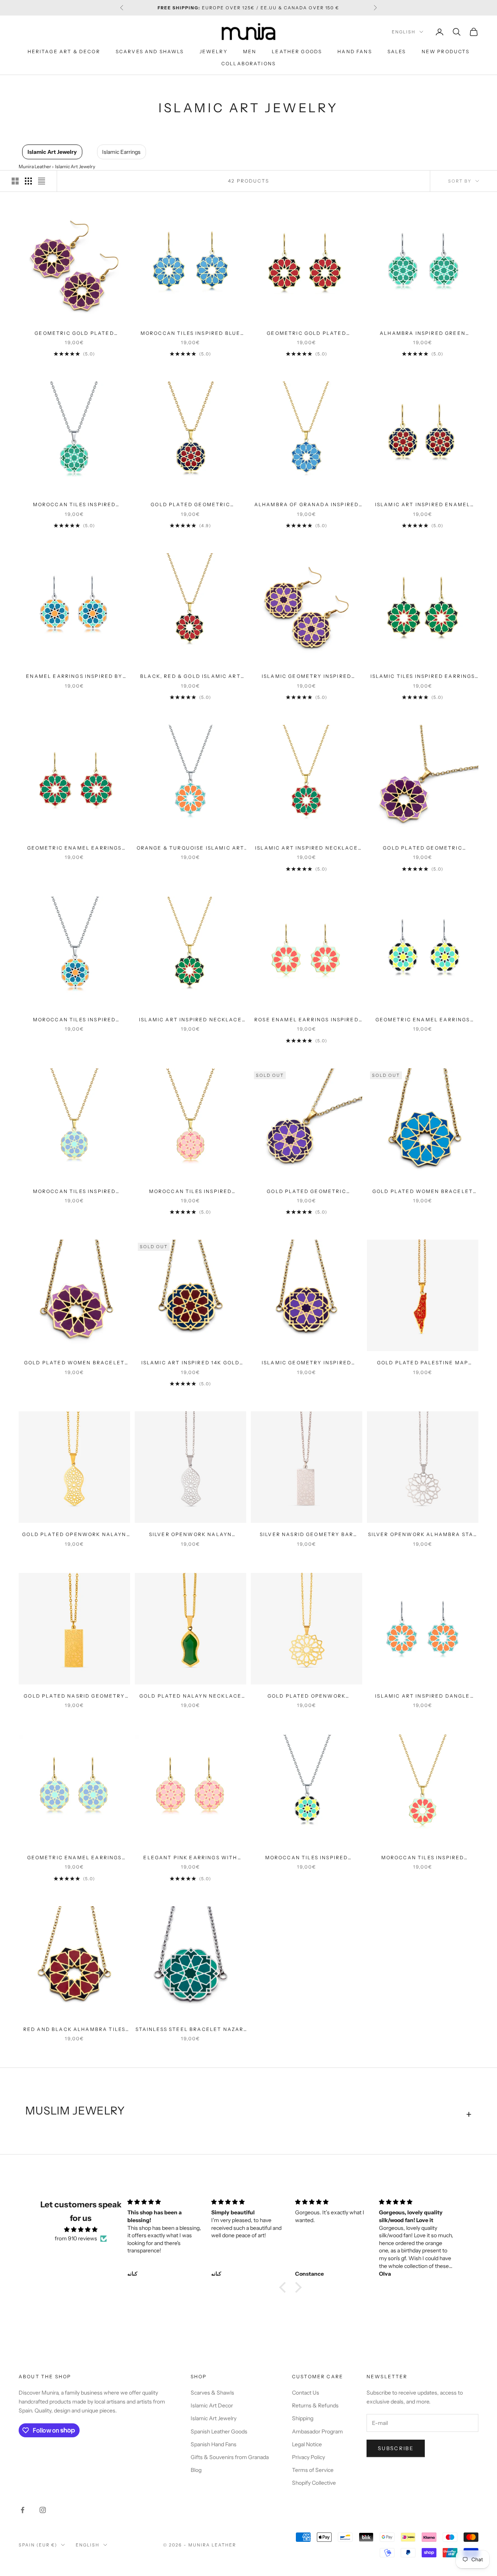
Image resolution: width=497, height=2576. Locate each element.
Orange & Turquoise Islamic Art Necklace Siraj (191, 848)
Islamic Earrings (121, 152)
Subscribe (396, 2448)
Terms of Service (313, 2470)
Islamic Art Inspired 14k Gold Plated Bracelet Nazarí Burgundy (191, 1363)
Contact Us (306, 2393)
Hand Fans (355, 51)
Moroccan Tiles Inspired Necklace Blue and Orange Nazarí (74, 1020)
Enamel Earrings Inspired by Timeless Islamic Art (74, 677)
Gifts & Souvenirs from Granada (230, 2457)
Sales (397, 51)
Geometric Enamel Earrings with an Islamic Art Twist (423, 1020)
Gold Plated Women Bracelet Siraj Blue (423, 1192)
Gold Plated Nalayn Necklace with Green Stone (190, 1696)
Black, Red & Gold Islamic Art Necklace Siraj (190, 677)
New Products (446, 51)
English (404, 32)
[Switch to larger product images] (15, 181)
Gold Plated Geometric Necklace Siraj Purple (422, 848)
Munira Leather (35, 166)
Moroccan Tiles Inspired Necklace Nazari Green (75, 505)
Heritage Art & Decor (64, 51)
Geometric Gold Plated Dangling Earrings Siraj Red (306, 334)
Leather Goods (297, 51)
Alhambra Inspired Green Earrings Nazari (423, 334)
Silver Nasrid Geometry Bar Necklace (307, 1535)
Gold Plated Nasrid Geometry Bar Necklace (74, 1696)
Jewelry (214, 51)
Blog (196, 2470)
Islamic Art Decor (212, 2405)
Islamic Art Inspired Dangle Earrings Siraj (422, 1696)
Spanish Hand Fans (214, 2444)
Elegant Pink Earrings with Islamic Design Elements (190, 1858)
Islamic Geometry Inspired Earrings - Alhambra (307, 677)
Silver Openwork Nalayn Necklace (191, 1535)
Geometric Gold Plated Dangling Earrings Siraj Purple (75, 334)
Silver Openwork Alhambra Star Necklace (423, 1535)
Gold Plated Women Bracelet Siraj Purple (74, 1363)
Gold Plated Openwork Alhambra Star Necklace (307, 1696)
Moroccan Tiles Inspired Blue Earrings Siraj (190, 334)
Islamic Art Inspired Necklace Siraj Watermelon (190, 1020)
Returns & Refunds (315, 2405)
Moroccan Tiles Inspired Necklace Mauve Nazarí (75, 1192)
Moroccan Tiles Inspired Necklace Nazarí (307, 1858)
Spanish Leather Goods (219, 2431)
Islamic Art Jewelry (52, 152)
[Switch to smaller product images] (28, 181)
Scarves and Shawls (150, 51)
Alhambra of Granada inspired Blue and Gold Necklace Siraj (307, 505)
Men (250, 51)
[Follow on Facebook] (23, 2510)
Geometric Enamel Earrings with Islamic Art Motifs (75, 1858)
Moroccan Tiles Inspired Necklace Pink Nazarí (191, 1192)
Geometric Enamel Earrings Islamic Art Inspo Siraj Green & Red (75, 848)
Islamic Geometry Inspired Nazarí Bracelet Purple (307, 1363)
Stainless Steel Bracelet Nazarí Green (191, 2030)
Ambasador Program (317, 2431)
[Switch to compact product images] (42, 181)
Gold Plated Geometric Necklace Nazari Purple (307, 1192)
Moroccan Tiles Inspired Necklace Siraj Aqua (423, 1858)
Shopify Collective (314, 2483)
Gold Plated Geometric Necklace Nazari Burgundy (191, 505)
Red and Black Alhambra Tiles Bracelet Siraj (74, 2030)
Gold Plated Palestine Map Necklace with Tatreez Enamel (422, 1363)
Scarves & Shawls (212, 2393)
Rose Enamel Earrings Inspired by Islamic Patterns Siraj (307, 1020)
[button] (285, 2287)
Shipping (303, 2418)
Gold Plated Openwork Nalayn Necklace (74, 1535)
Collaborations (248, 64)
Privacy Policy (308, 2457)
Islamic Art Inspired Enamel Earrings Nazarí (423, 505)
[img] (81, 2229)
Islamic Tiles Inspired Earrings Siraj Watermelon (423, 677)
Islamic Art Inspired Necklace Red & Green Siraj (307, 848)
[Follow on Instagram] (43, 2510)
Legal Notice (307, 2444)
